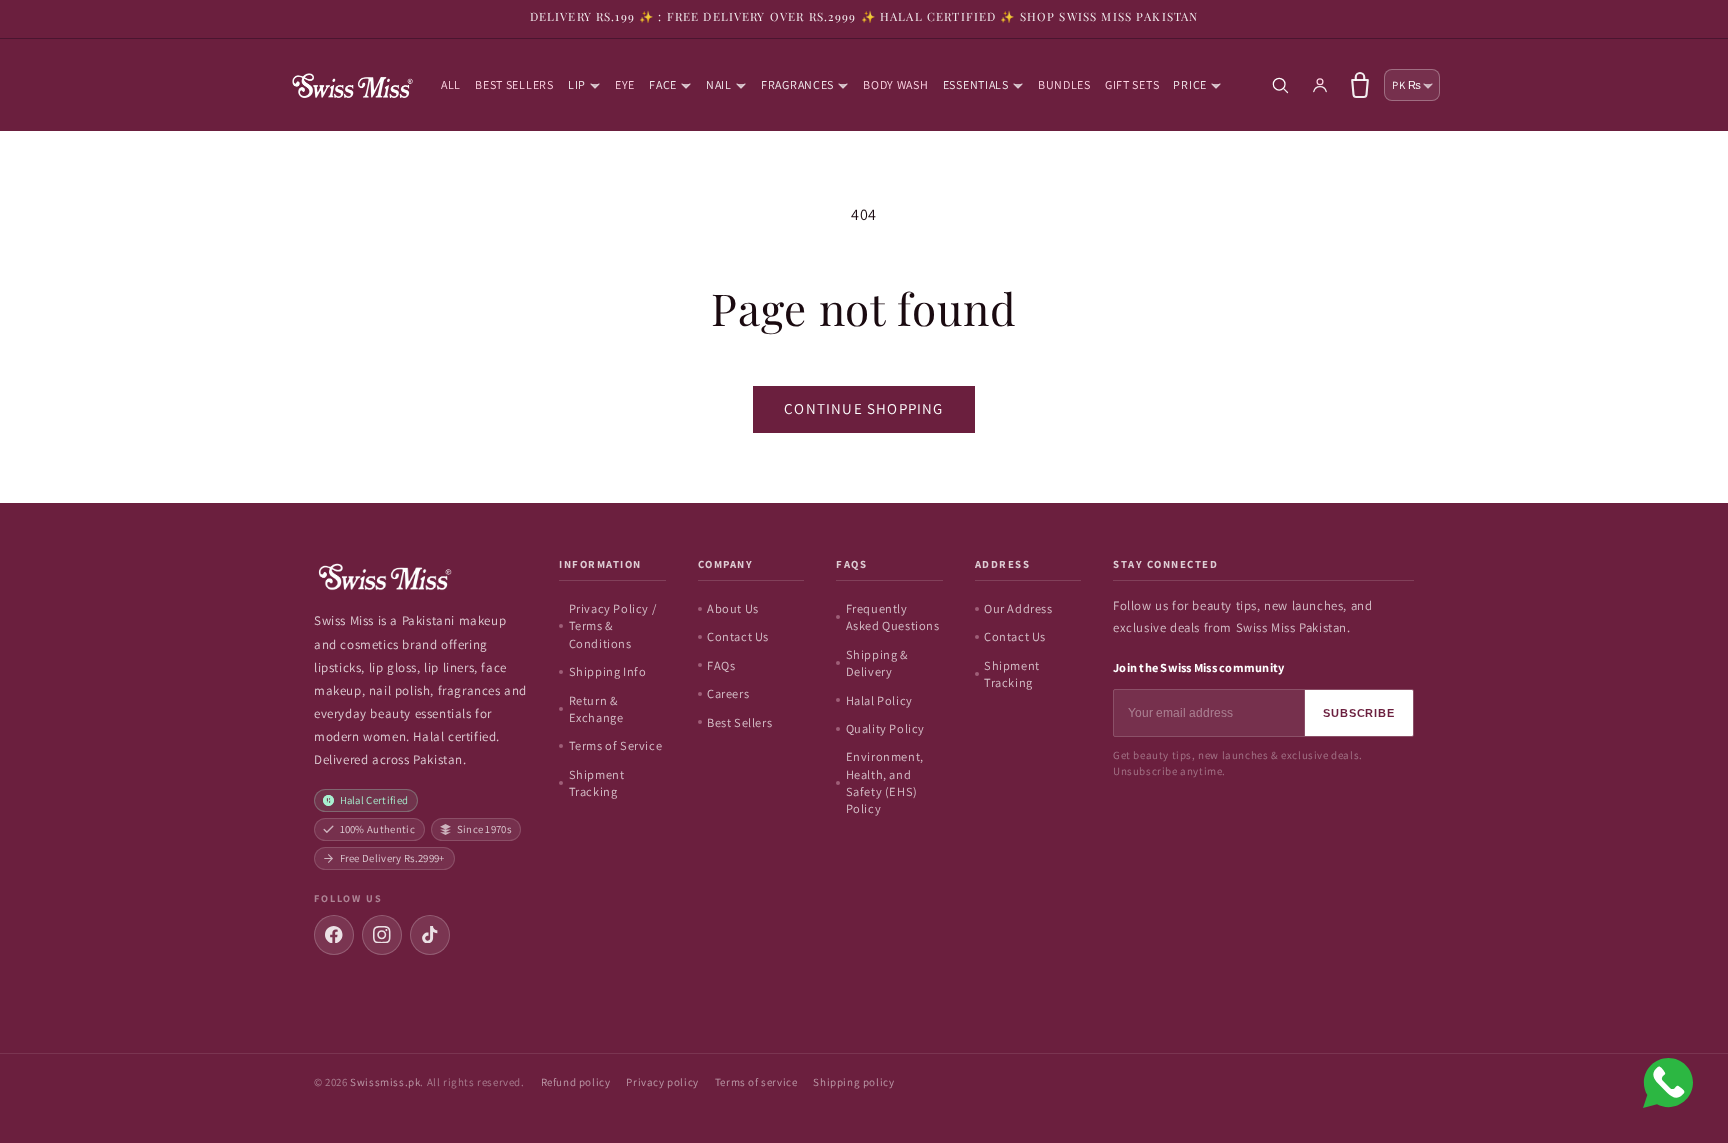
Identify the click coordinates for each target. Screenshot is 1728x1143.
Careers (728, 693)
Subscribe (1359, 713)
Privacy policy (662, 1082)
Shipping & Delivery (877, 663)
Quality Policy (885, 728)
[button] (584, 85)
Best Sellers (739, 722)
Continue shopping (863, 408)
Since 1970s (484, 829)
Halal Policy (879, 700)
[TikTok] (430, 935)
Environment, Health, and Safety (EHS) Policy (885, 782)
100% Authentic (378, 829)
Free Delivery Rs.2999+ (392, 858)
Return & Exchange (596, 709)
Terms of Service (616, 745)
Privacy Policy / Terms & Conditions (613, 626)
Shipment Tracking (597, 783)
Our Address (1018, 608)
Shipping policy (853, 1082)
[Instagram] (382, 935)
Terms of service (756, 1082)
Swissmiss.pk (385, 1082)
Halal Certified (374, 800)
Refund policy (576, 1082)
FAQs (721, 665)
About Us (733, 608)
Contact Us (738, 636)
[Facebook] (334, 935)
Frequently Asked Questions (893, 617)
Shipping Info (608, 671)
